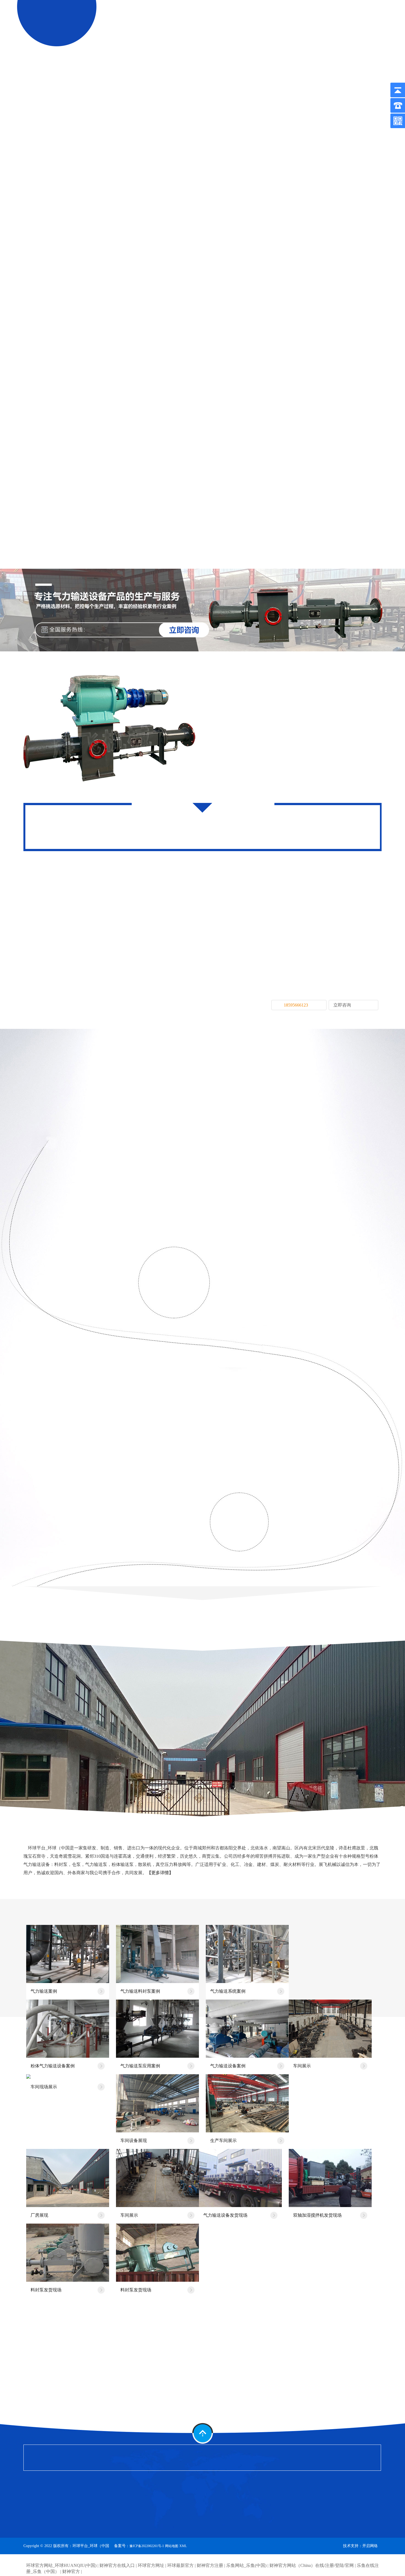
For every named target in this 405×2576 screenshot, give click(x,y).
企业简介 (319, 38)
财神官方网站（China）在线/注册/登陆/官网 (312, 2565)
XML (183, 2546)
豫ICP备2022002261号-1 (147, 2546)
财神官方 (71, 2571)
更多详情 (160, 1873)
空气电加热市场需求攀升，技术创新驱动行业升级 (287, 2110)
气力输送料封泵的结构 (260, 2241)
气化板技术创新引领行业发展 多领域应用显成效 (285, 2174)
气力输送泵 (215, 245)
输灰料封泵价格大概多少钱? (266, 2225)
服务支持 (355, 38)
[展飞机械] (56, 21)
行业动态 (114, 2502)
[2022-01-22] (152, 2192)
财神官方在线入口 (117, 2565)
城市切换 (312, 8)
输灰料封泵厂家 (254, 2257)
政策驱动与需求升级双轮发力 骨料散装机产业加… (287, 2142)
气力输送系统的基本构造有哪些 (269, 2337)
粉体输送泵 (278, 445)
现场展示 (210, 38)
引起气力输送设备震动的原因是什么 (274, 2321)
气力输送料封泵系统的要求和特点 (271, 2305)
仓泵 (198, 245)
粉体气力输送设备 (187, 361)
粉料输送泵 (278, 529)
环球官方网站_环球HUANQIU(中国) (61, 2565)
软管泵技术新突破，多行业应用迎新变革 (278, 2190)
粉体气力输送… (163, 245)
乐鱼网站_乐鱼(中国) (246, 2565)
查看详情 (167, 371)
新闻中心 (282, 38)
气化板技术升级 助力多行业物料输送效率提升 (283, 2094)
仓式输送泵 (187, 529)
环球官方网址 (151, 2565)
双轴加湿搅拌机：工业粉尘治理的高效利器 (280, 2158)
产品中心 (173, 38)
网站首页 (137, 38)
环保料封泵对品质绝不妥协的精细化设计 (278, 2289)
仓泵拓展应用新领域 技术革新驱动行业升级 (281, 2126)
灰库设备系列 (226, 286)
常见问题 (114, 2511)
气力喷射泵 (369, 445)
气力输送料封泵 (369, 529)
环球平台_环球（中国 (158, 49)
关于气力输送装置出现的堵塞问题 (271, 2273)
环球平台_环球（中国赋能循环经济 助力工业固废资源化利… (297, 2206)
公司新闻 (114, 2492)
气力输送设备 (173, 286)
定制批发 (207, 371)
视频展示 (246, 38)
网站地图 (172, 2546)
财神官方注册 (210, 2565)
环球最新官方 (180, 2565)
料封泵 (185, 245)
